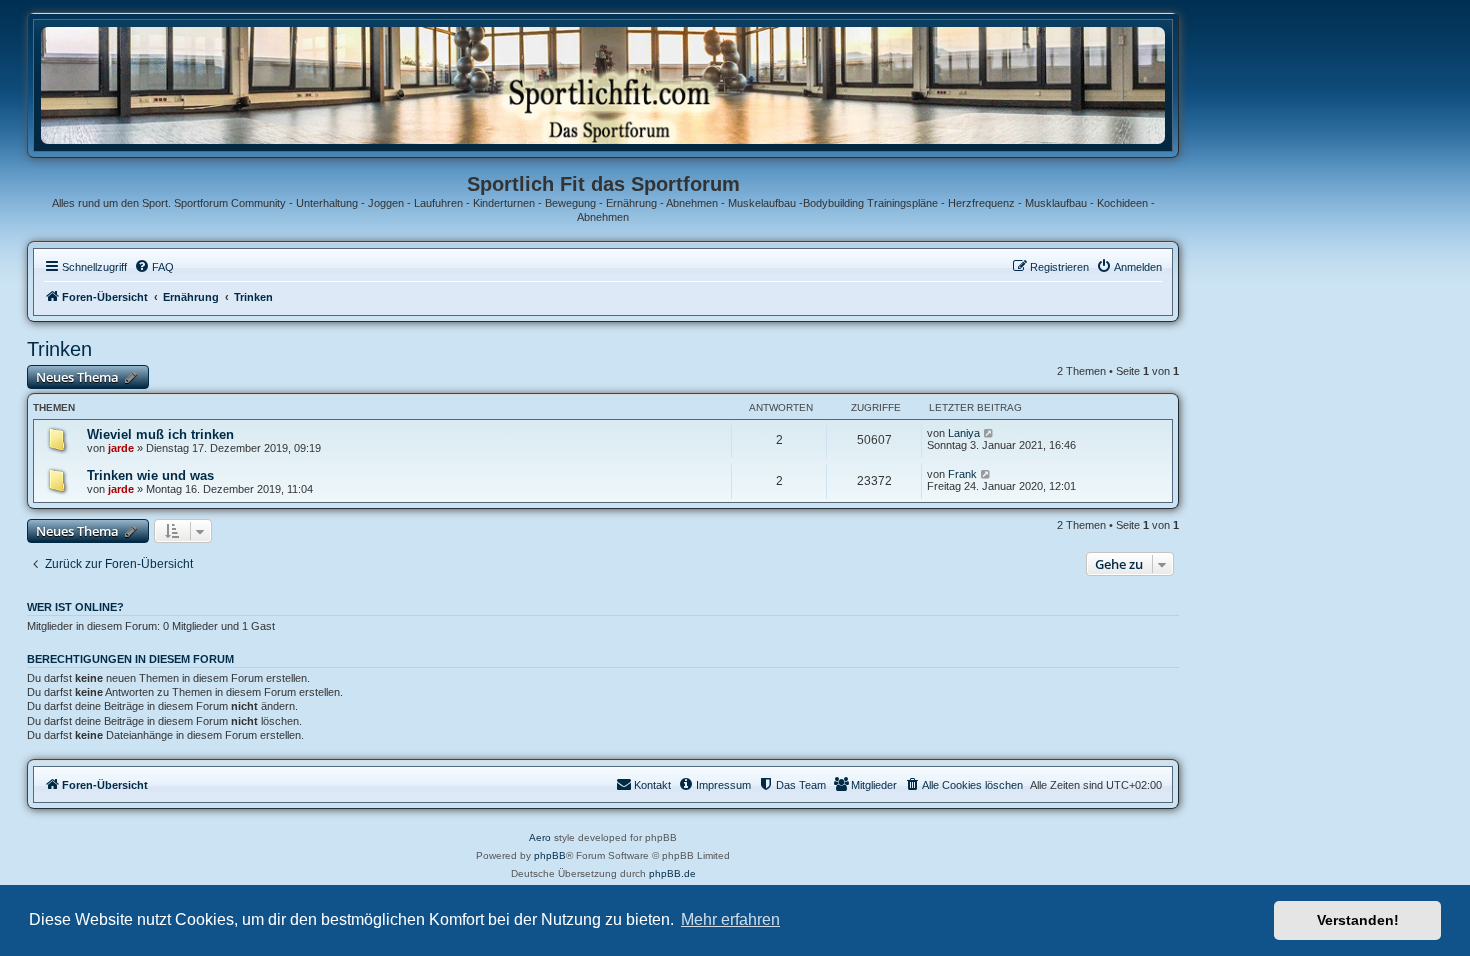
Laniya (964, 433)
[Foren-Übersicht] (603, 84)
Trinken (59, 349)
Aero (540, 837)
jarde (121, 448)
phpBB (550, 855)
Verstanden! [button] (1358, 920)
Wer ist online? (75, 607)
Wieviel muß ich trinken (160, 434)
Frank (962, 474)
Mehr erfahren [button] (730, 919)
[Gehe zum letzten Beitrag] (989, 433)
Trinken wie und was (150, 475)
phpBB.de (672, 873)
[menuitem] (154, 267)
